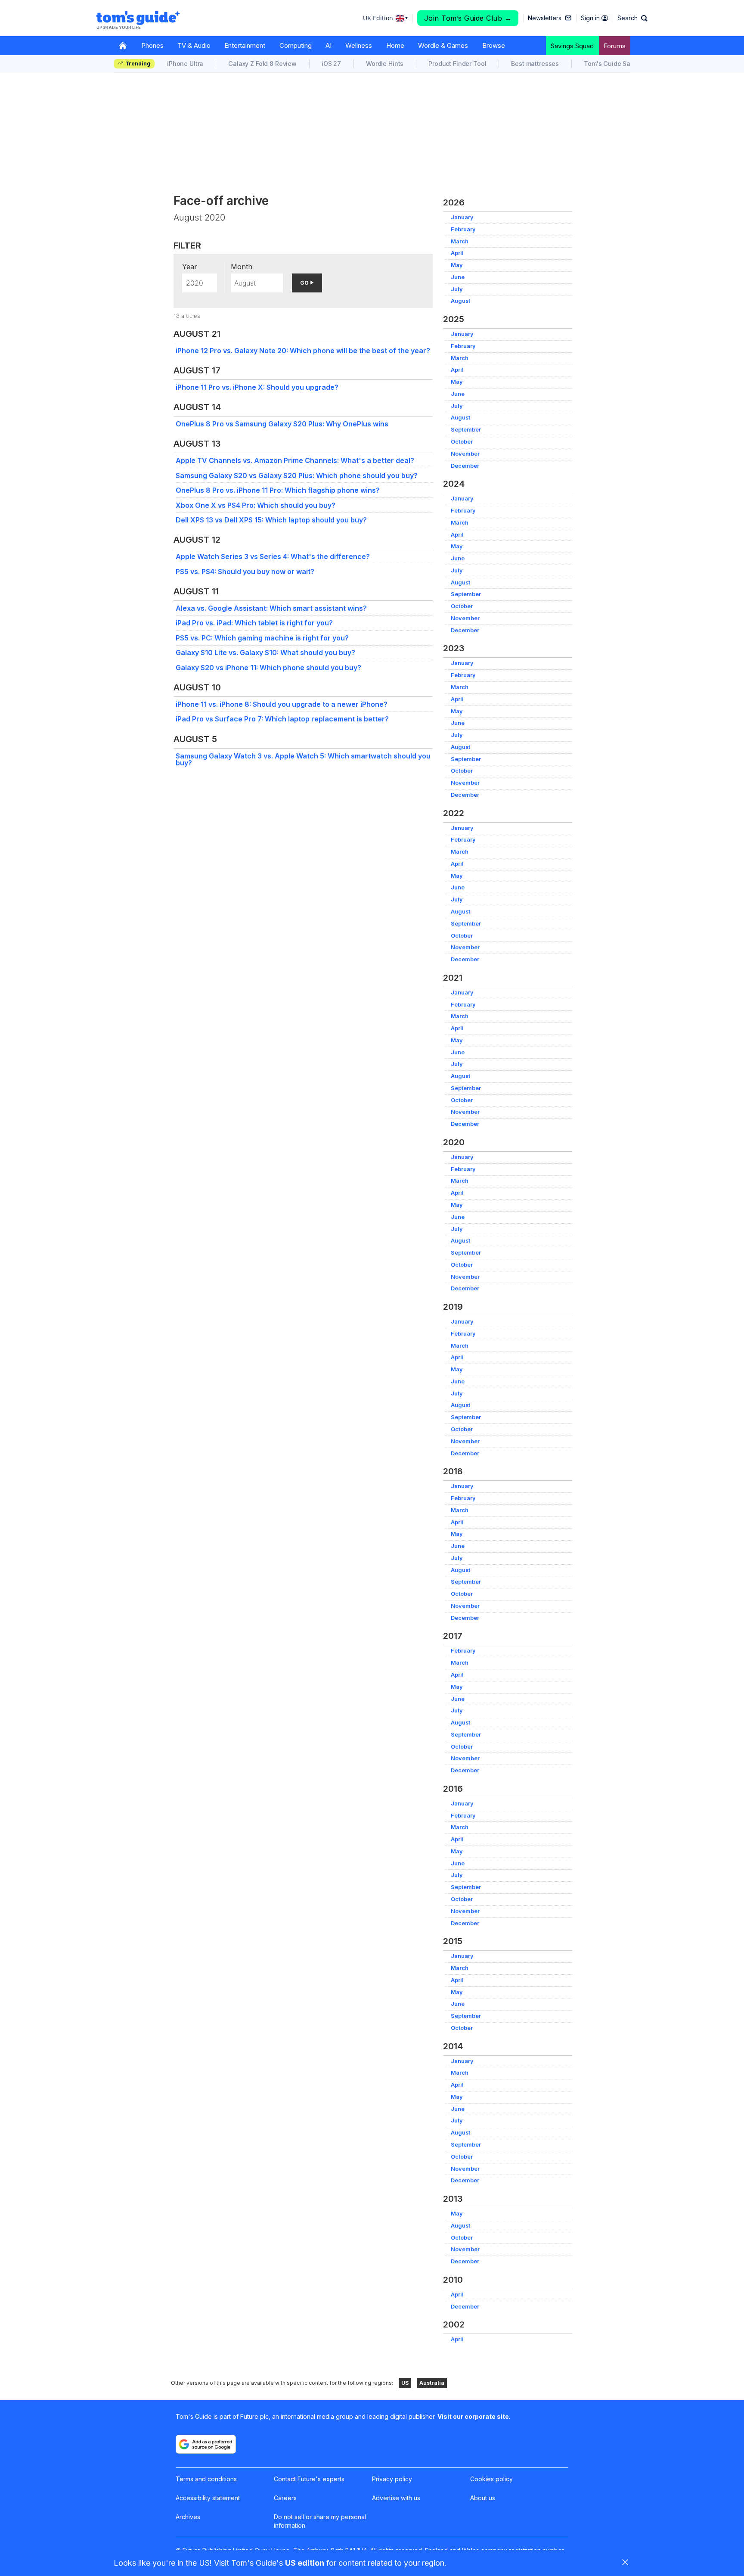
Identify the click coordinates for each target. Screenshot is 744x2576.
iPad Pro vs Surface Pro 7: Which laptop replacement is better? (282, 719)
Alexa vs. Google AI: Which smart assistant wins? (271, 608)
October (462, 442)
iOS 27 (331, 64)
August (460, 301)
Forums (615, 46)
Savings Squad (572, 46)
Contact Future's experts (309, 2479)
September (466, 430)
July (457, 289)
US (405, 2383)
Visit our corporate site (473, 2416)
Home (395, 45)
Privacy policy (392, 2479)
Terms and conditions (206, 2479)
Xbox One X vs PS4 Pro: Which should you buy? (256, 505)
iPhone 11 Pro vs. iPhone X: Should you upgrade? (257, 387)
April (457, 253)
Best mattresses (535, 64)
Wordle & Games (443, 45)
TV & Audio (194, 45)
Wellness (359, 45)
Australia (432, 2383)
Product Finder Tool (457, 64)
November (465, 454)
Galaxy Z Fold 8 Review (262, 64)
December (465, 466)
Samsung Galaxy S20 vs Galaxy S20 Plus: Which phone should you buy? (297, 475)
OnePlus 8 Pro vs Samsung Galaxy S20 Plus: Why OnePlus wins (282, 424)
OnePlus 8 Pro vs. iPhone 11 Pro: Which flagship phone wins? (278, 490)
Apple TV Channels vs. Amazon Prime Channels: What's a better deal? (295, 460)
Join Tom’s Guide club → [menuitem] (468, 18)
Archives (188, 2517)
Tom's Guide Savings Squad (625, 64)
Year (190, 267)
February (463, 229)
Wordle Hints (385, 64)
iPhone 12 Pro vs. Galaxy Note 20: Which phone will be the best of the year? (303, 351)
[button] (632, 18)
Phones (152, 45)
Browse (494, 45)
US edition (305, 2563)
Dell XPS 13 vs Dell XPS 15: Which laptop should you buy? (271, 520)
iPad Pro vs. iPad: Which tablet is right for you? (254, 623)
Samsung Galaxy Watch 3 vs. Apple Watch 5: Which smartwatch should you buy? (303, 759)
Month (242, 267)
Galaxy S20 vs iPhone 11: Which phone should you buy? (268, 668)
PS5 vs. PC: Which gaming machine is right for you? (262, 638)
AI (329, 45)
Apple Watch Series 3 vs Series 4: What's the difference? (273, 556)
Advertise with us (396, 2498)
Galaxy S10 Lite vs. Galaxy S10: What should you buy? (265, 653)
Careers (285, 2498)
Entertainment (245, 45)
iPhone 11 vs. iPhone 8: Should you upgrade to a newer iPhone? (282, 704)
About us (483, 2498)
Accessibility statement (208, 2498)
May (457, 265)
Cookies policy (491, 2479)
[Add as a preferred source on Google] (206, 2444)
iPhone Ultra (185, 64)
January (462, 217)
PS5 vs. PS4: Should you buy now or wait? (245, 572)
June (458, 277)
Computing (296, 45)
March (460, 241)
